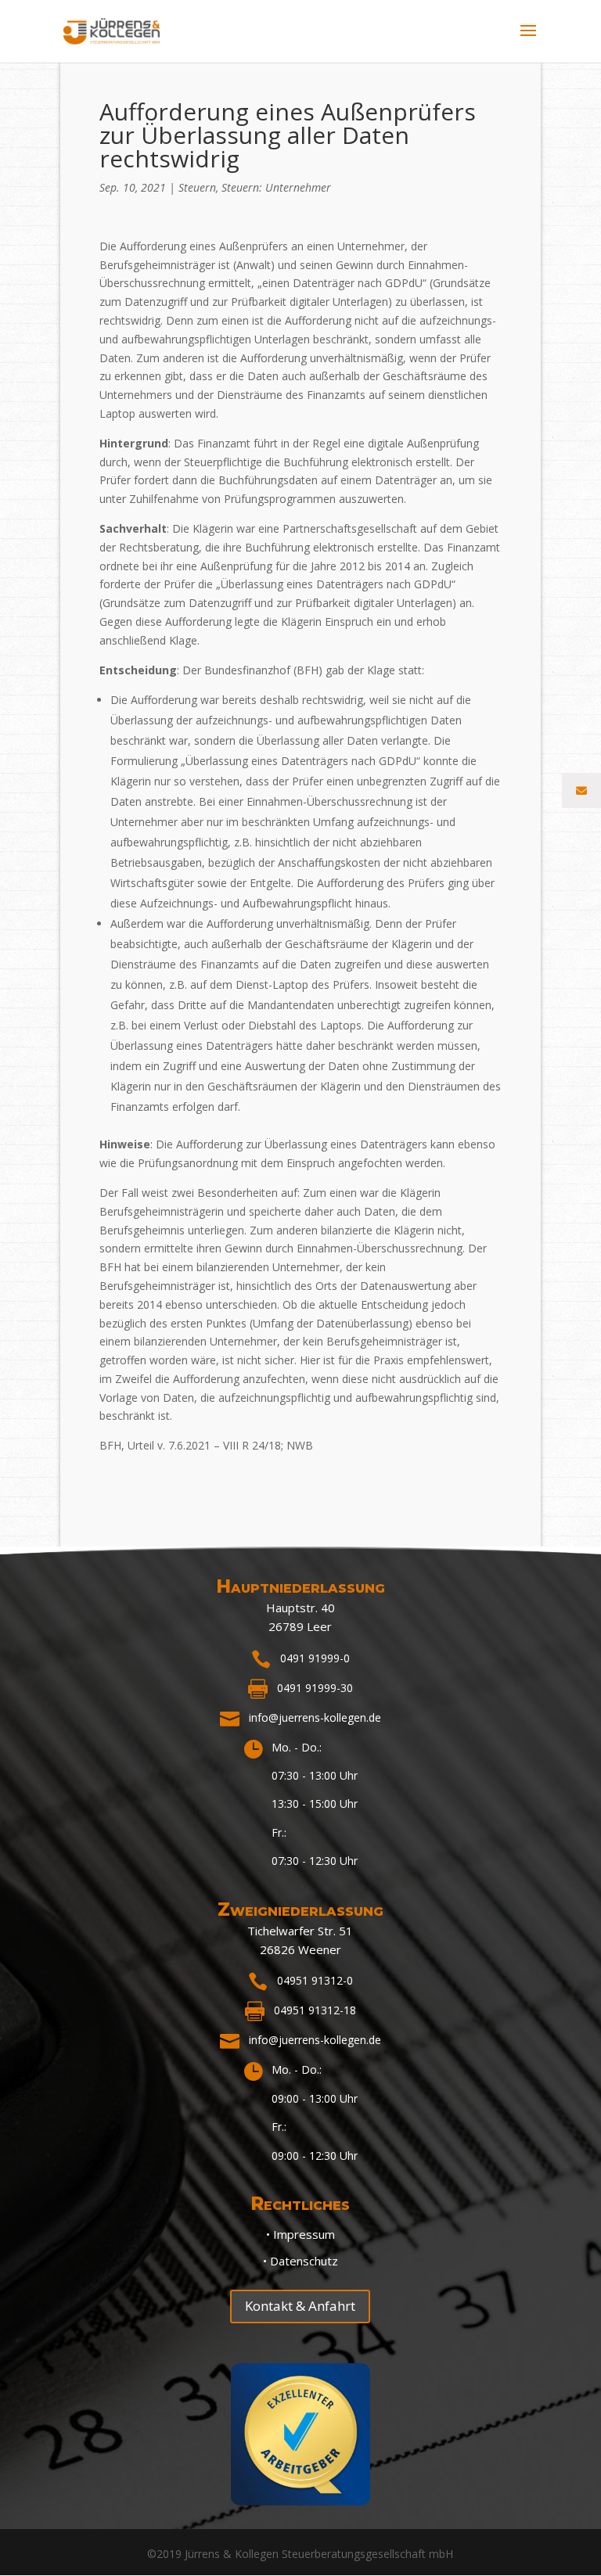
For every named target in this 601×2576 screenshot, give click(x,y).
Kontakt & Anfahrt (300, 2306)
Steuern (197, 187)
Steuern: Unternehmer (276, 187)
